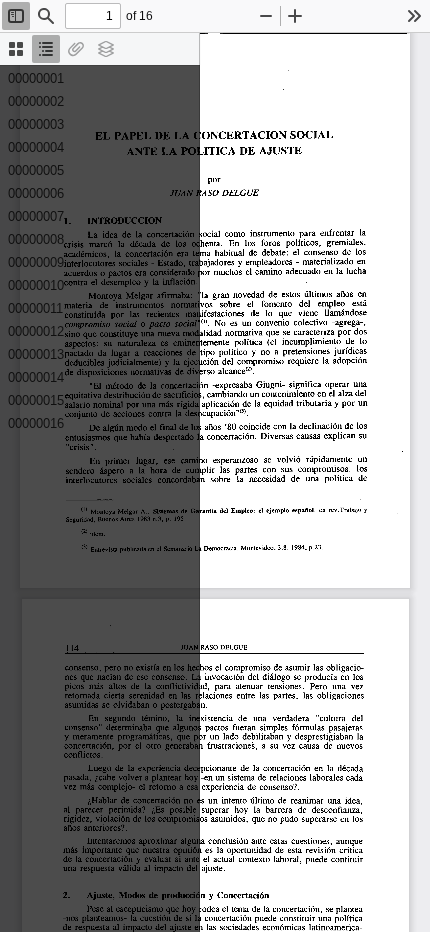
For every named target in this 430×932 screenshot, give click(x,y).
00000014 (36, 377)
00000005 (36, 170)
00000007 (36, 216)
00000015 (36, 400)
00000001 (36, 78)
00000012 (36, 331)
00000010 (36, 285)
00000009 (36, 262)
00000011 (35, 308)
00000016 (36, 423)
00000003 (36, 124)
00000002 (36, 101)
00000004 (36, 147)
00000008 (36, 239)
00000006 (36, 193)
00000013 (36, 354)
